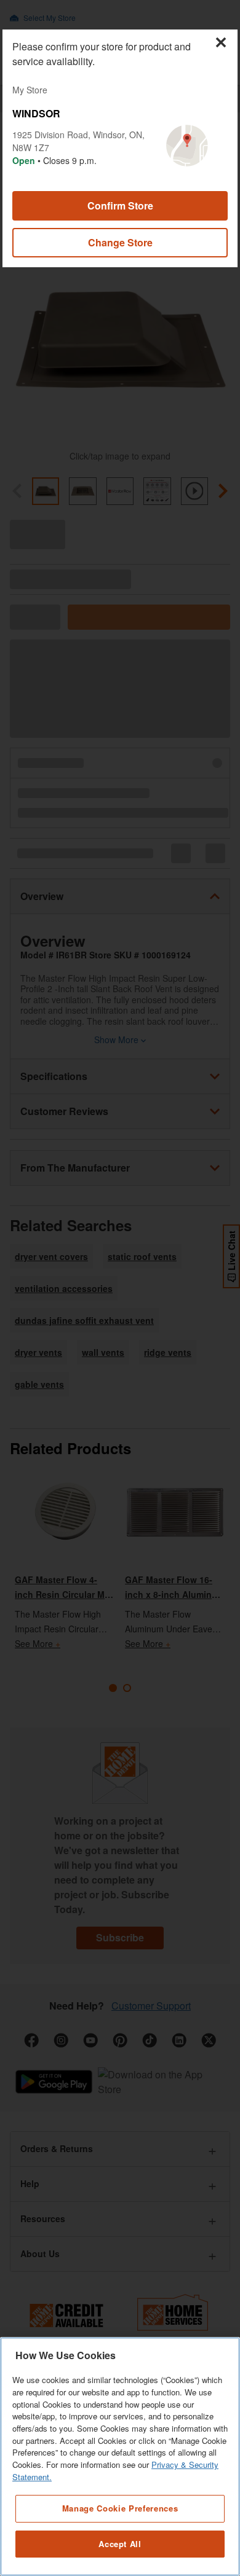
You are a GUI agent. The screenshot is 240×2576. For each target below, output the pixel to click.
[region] (120, 2457)
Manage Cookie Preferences (120, 2508)
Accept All (120, 2544)
